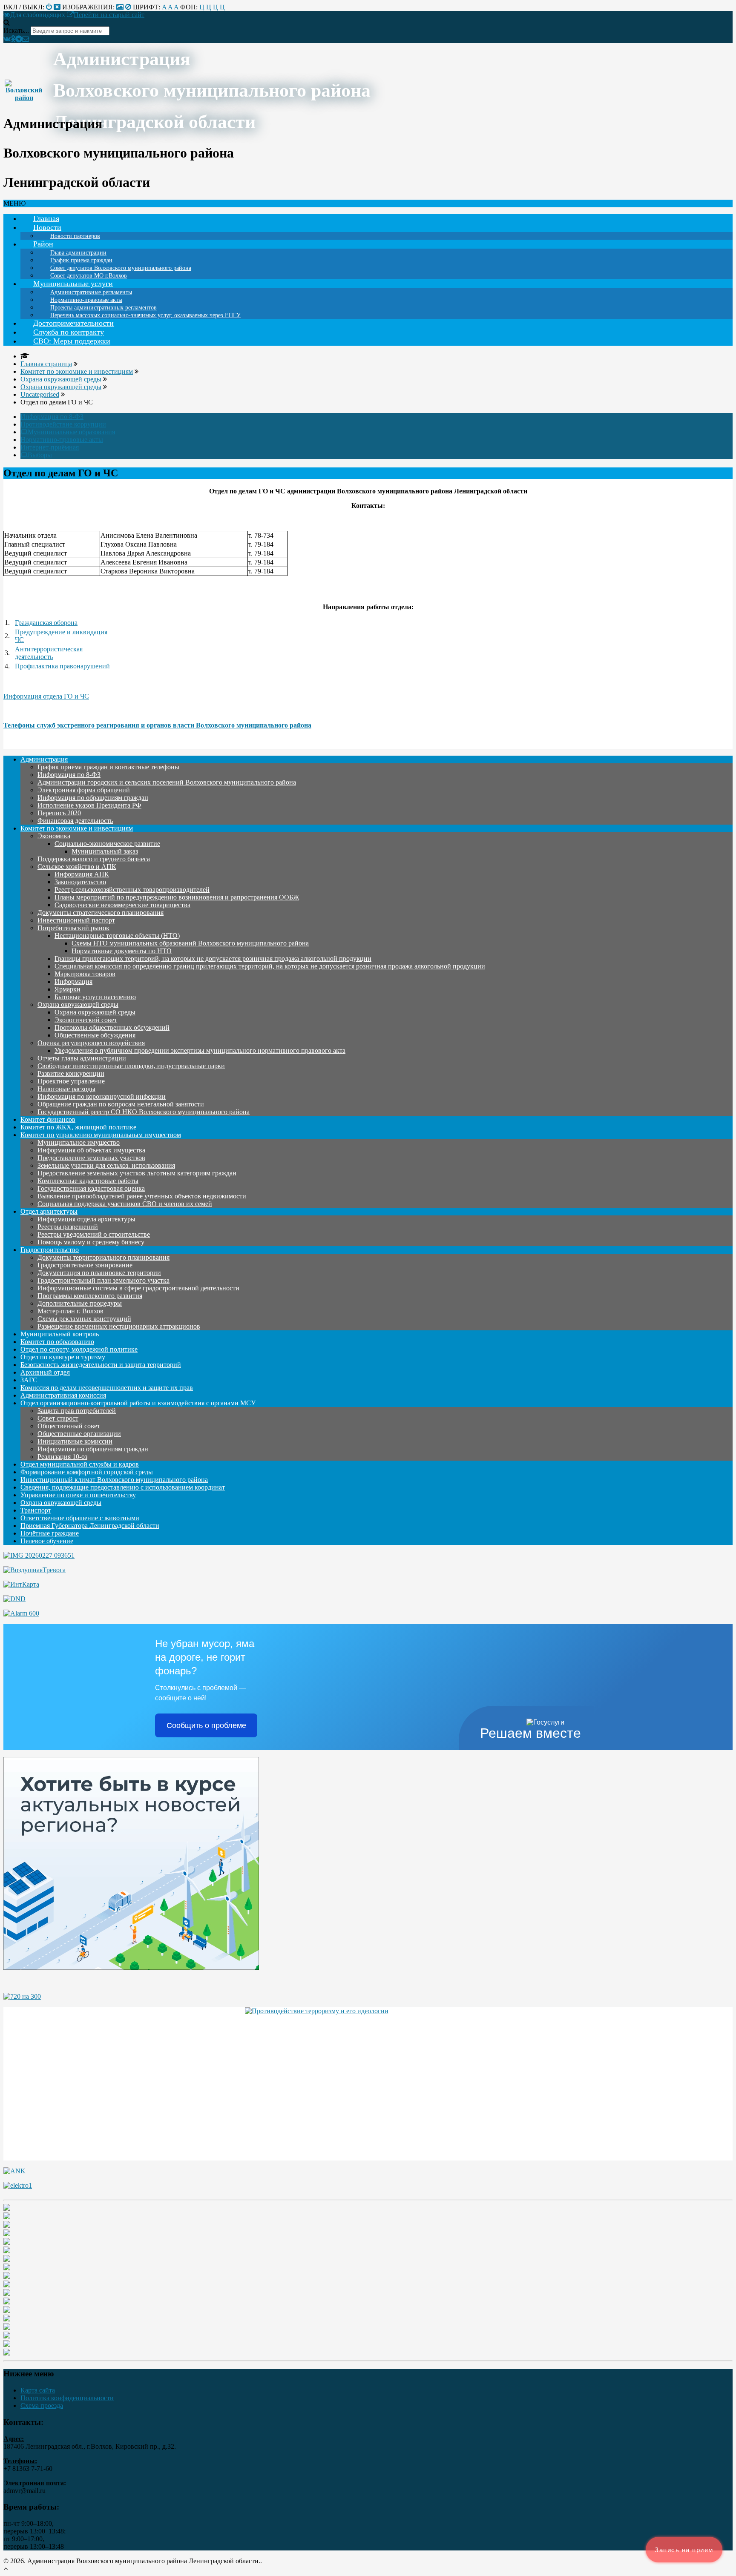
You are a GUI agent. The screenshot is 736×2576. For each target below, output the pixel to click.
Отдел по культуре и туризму (63, 1357)
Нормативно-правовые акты (62, 440)
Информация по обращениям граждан (93, 798)
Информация (73, 981)
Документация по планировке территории (99, 1273)
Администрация (44, 759)
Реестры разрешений (68, 1227)
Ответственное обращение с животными (80, 1518)
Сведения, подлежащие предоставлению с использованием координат (123, 1487)
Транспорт (36, 1510)
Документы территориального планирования (103, 1257)
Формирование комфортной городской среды (87, 1472)
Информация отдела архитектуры (86, 1219)
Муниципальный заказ (105, 851)
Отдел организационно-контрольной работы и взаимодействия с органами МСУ (138, 1403)
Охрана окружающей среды (78, 1004)
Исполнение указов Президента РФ (89, 805)
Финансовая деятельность (75, 821)
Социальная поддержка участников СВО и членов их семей (125, 1204)
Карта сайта (38, 2390)
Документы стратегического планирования (101, 913)
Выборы (40, 455)
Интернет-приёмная (50, 447)
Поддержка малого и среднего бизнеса (94, 859)
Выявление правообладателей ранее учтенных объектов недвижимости (142, 1196)
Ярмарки (68, 989)
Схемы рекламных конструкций (84, 1319)
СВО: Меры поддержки (72, 341)
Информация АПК (82, 874)
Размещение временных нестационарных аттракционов (119, 1326)
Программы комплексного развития (90, 1296)
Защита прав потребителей (77, 1411)
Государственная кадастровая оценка (91, 1188)
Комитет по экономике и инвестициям (77, 828)
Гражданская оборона (46, 623)
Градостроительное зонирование (85, 1265)
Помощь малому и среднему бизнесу (91, 1242)
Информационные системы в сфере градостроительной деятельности (138, 1288)
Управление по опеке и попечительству (78, 1495)
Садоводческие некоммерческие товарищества (122, 905)
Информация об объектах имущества (91, 1150)
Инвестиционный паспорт (76, 920)
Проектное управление (71, 1081)
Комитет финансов (48, 1119)
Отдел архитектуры (49, 1211)
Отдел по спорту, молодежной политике (79, 1349)
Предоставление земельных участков (91, 1158)
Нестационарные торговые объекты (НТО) (117, 936)
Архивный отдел (45, 1372)
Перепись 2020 (59, 813)
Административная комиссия (63, 1395)
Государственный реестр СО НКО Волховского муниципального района (144, 1112)
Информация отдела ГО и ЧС (46, 696)
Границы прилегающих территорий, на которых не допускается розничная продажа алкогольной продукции (213, 958)
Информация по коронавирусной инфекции (102, 1096)
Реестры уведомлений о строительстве (94, 1234)
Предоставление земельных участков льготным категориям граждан (137, 1173)
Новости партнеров (75, 236)
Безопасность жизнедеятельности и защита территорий (101, 1365)
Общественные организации (79, 1434)
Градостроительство (50, 1250)
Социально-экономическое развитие (107, 844)
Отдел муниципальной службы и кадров (80, 1464)
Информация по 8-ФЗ (52, 417)
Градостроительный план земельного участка (103, 1280)
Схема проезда (42, 2406)
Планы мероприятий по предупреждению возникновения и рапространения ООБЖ (177, 897)
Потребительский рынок (73, 928)
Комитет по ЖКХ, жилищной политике (78, 1127)
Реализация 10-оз (62, 1457)
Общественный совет (69, 1426)
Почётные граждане (50, 1533)
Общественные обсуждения (95, 1035)
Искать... (16, 30)
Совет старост (58, 1418)
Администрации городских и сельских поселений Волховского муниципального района (167, 782)
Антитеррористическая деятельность (49, 653)
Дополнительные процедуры (80, 1303)
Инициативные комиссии (75, 1441)
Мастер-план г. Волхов (70, 1311)
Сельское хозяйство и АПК (77, 867)
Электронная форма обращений (84, 790)
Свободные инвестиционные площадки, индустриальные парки (131, 1066)
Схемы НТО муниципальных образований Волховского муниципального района (190, 943)
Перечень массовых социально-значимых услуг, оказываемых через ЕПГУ (145, 315)
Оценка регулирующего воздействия (91, 1043)
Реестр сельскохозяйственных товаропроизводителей (132, 890)
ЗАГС (29, 1380)
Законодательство (80, 882)
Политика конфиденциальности (67, 2398)
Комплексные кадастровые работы (88, 1181)
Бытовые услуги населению (95, 997)
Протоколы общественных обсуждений (112, 1027)
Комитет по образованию (57, 1342)
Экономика (54, 836)
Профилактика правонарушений (62, 666)
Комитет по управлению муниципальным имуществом (101, 1135)
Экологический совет (86, 1020)
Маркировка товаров (85, 974)
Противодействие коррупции (63, 424)
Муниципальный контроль (60, 1334)
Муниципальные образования (71, 432)
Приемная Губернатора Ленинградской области (90, 1526)
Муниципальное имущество (79, 1142)
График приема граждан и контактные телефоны (108, 767)
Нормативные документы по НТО (122, 951)
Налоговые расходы (66, 1089)
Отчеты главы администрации (82, 1058)
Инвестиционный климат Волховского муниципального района (114, 1480)
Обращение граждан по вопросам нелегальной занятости (121, 1104)
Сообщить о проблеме (206, 1725)
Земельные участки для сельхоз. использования (106, 1165)
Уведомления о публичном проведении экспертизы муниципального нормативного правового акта (200, 1050)
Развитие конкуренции (71, 1073)
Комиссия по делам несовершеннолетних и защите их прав (107, 1388)
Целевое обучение (47, 1541)
